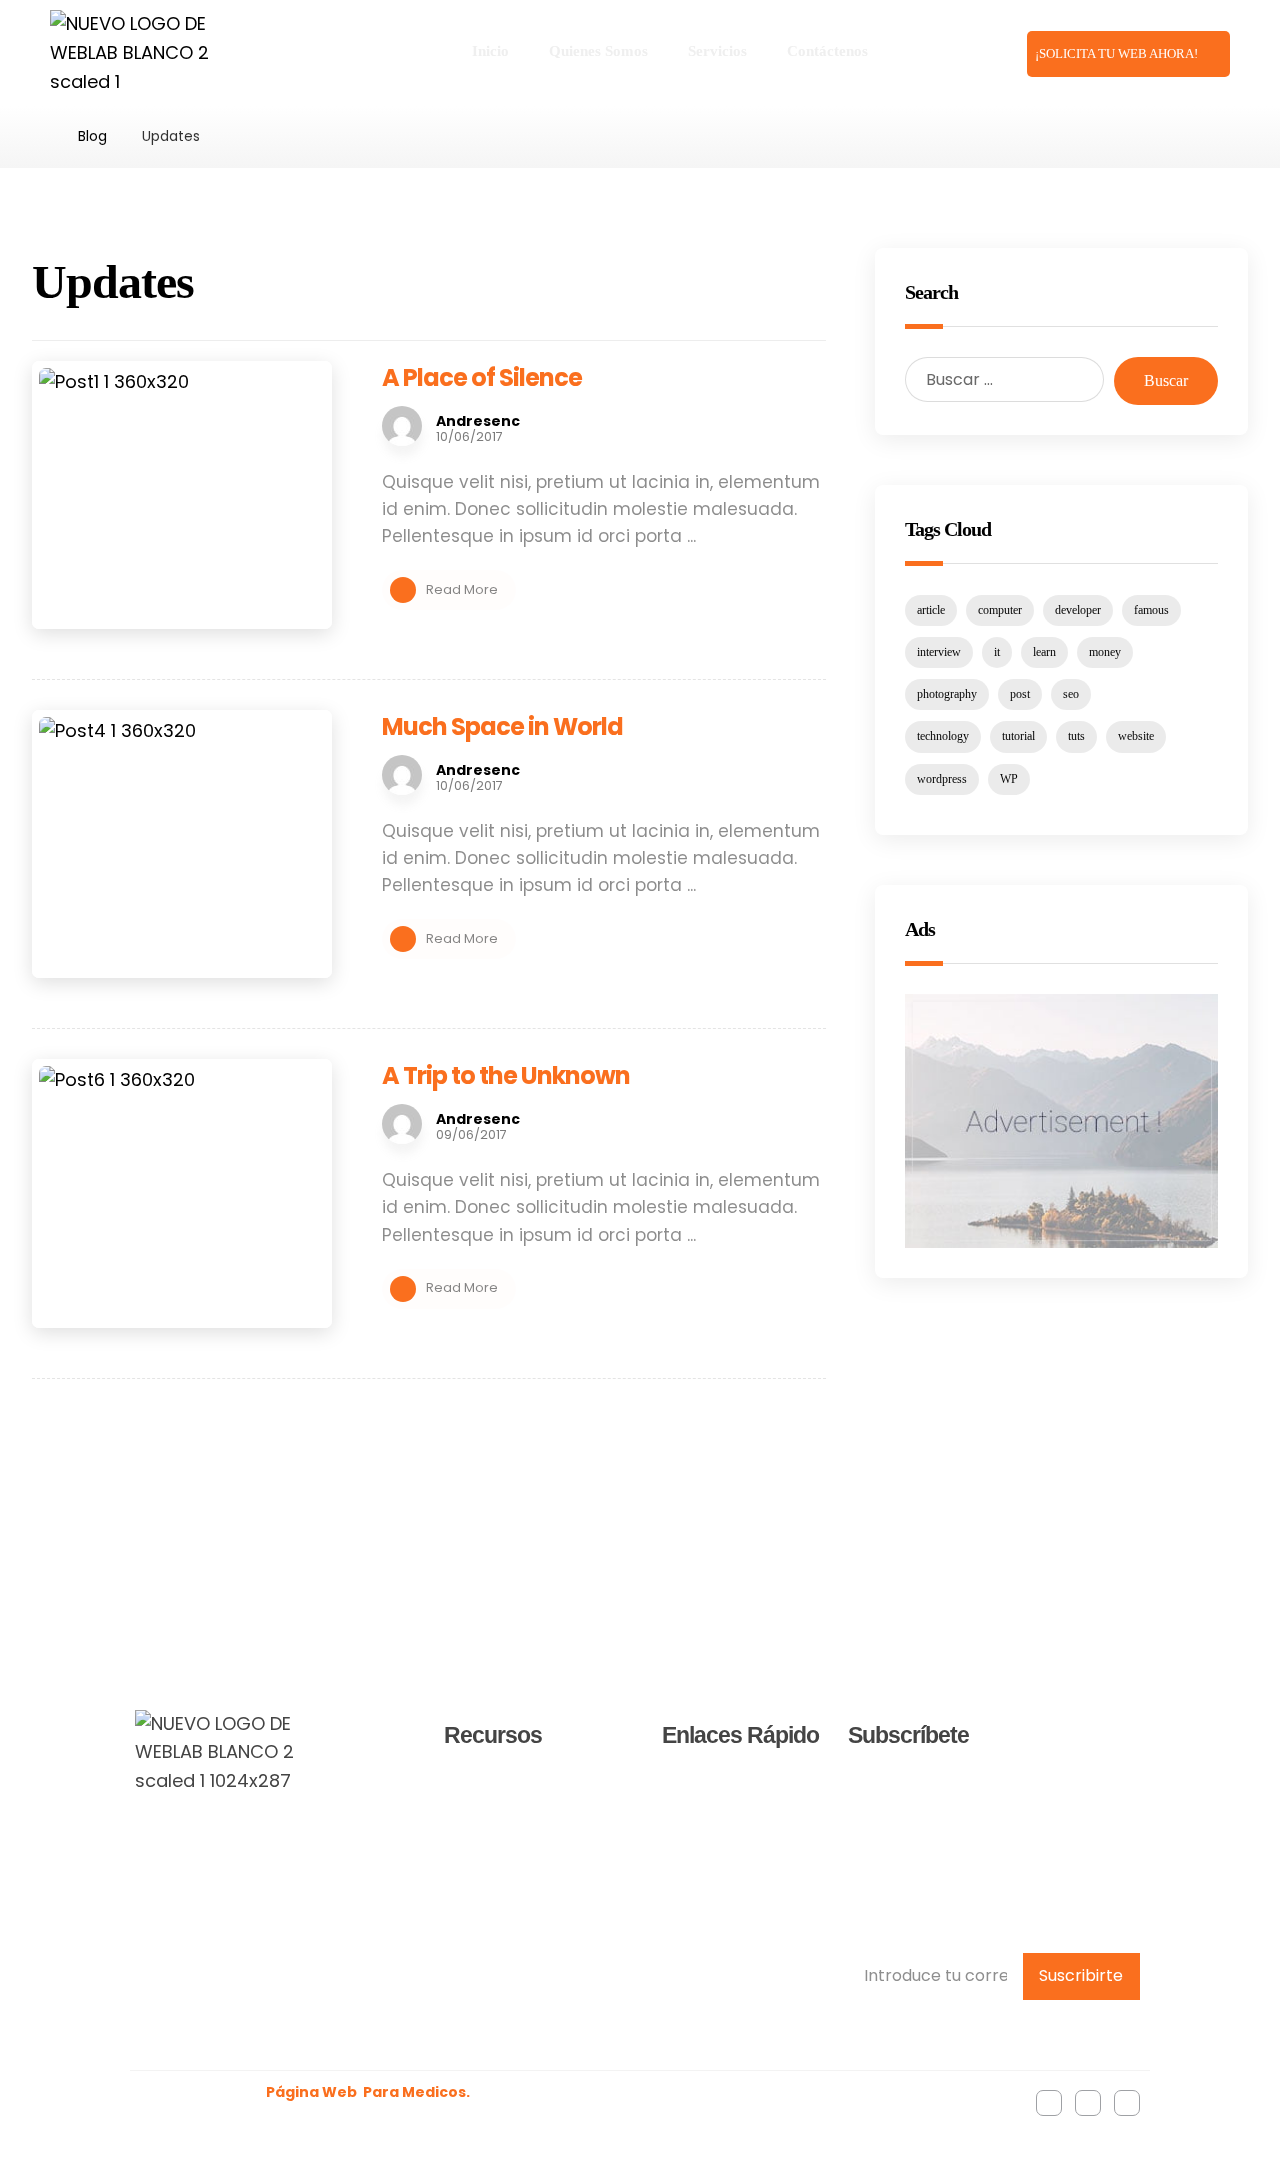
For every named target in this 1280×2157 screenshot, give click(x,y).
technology (943, 736)
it (997, 652)
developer (1078, 610)
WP (1009, 779)
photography (947, 694)
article (931, 610)
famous (1151, 610)
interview (939, 652)
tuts (1076, 736)
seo (1071, 694)
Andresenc (478, 421)
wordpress (942, 779)
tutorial (1018, 736)
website (1136, 736)
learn (1044, 652)
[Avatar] (402, 426)
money (1105, 652)
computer (1000, 610)
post (1020, 694)
